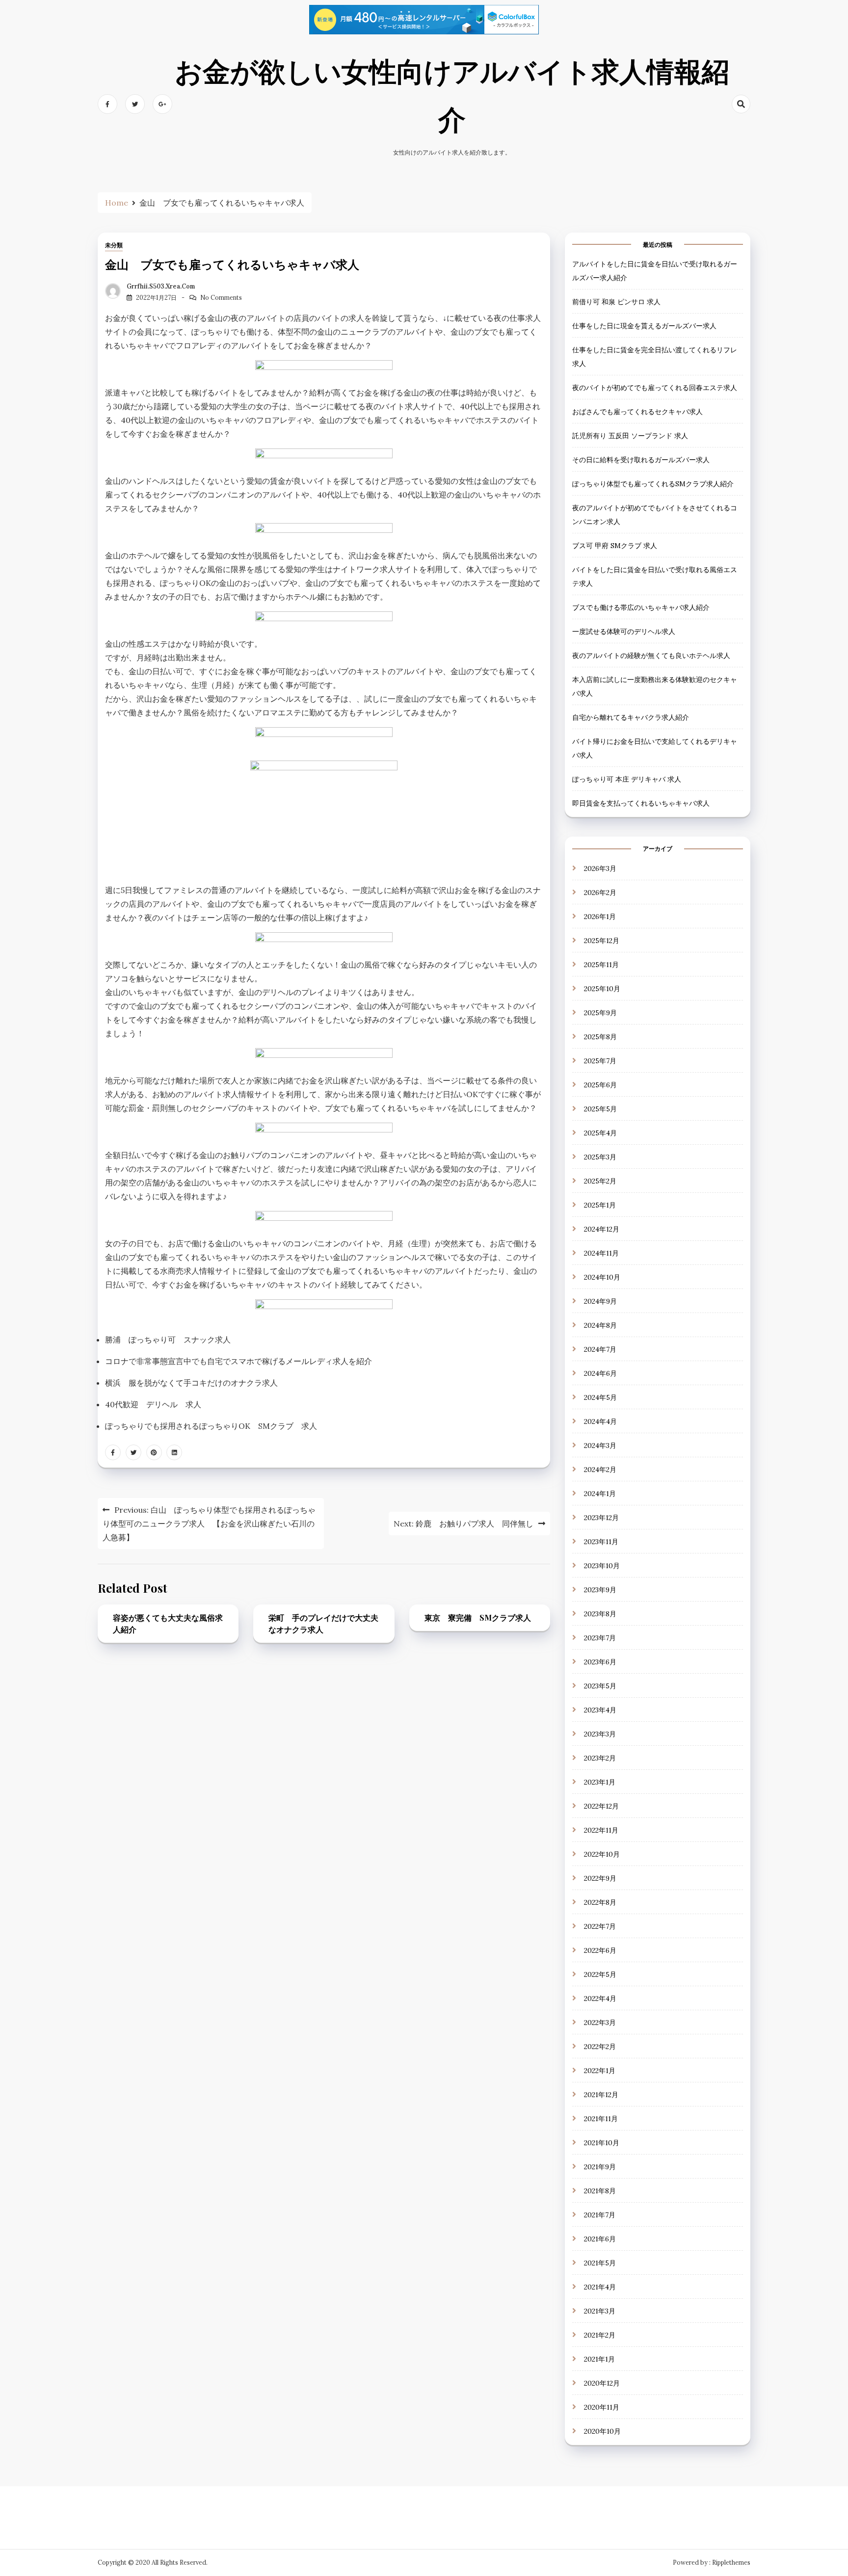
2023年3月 (600, 1734)
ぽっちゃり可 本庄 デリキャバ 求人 (627, 780)
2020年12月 (602, 2383)
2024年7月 (600, 1349)
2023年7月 (600, 1638)
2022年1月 (600, 2071)
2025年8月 (600, 1037)
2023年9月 (600, 1590)
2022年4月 (600, 1998)
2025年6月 (600, 1085)
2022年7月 (600, 1926)
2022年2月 (600, 2047)
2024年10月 (602, 1277)
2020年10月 (602, 2431)
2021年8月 (600, 2191)
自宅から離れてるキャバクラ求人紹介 (631, 718)
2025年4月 (600, 1133)
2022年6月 (600, 1950)
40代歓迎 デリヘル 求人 (153, 1404)
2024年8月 (600, 1325)
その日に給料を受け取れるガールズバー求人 (641, 460)
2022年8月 (600, 1902)
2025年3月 (600, 1157)
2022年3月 (600, 2023)
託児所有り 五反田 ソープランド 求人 (630, 436)
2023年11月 (601, 1542)
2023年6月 (600, 1662)
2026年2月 (600, 893)
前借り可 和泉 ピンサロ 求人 (616, 302)
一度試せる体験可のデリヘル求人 (624, 632)
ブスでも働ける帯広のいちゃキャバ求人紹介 (641, 608)
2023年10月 (602, 1566)
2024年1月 (600, 1494)
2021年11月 (601, 2119)
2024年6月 (600, 1373)
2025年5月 (600, 1109)
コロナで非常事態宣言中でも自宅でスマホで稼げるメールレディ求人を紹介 (238, 1361)
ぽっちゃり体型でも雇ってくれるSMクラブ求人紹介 (653, 484)
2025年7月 (600, 1061)
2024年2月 (600, 1470)
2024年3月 (600, 1446)
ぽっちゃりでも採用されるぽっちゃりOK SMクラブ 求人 (211, 1426)
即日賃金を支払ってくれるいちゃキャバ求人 (641, 804)
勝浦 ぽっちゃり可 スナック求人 (168, 1340)
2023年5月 (600, 1686)
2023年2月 (600, 1758)
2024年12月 (602, 1229)
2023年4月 (600, 1710)
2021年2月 (600, 2335)
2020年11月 (602, 2407)
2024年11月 (601, 1253)
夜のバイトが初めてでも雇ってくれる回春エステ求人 (655, 388)
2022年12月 (601, 1806)
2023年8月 (600, 1614)
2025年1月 (600, 1205)
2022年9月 (600, 1878)
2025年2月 (600, 1181)
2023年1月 (600, 1782)
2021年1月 (599, 2359)
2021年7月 (600, 2215)
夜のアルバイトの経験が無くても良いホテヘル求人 (651, 656)
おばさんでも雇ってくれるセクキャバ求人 (637, 412)
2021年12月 (601, 2095)
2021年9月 (600, 2167)
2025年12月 (602, 941)
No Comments (221, 298)
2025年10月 (602, 989)
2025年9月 (600, 1013)
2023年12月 (601, 1518)
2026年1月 (600, 917)
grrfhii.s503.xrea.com (161, 286)
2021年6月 (600, 2239)
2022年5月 (600, 1974)
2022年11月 (601, 1830)
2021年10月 (602, 2143)
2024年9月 (600, 1301)
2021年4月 (600, 2287)
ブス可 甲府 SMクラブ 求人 (615, 546)
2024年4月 (600, 1421)
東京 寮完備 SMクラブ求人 (478, 1617)
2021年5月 (600, 2263)
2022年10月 (602, 1854)
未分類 (114, 245)
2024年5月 (600, 1397)
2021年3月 (600, 2311)
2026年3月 (600, 868)
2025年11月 (601, 965)
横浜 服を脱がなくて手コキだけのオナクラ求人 (191, 1383)
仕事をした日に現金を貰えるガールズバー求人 (644, 326)
